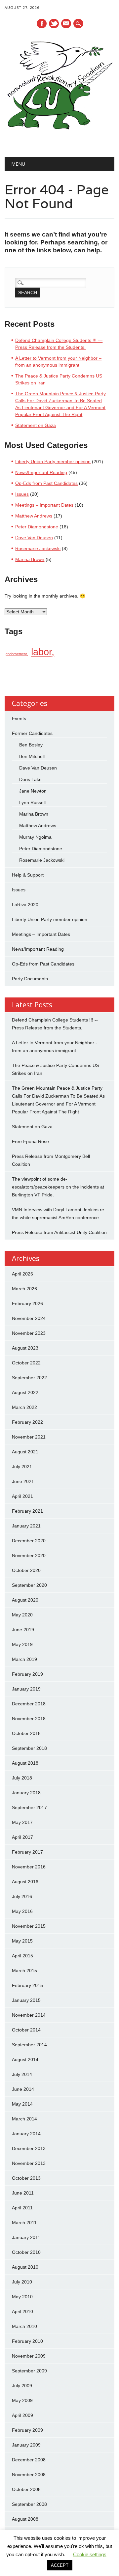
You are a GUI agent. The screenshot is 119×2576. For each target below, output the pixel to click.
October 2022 (26, 1363)
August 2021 (25, 1452)
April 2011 (22, 2208)
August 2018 (25, 1763)
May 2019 (22, 1644)
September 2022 (29, 1378)
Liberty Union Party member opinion (53, 462)
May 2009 (22, 2400)
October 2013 (26, 2178)
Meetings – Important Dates (44, 505)
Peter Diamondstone (37, 527)
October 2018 (26, 1733)
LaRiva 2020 (25, 905)
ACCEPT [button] (60, 2565)
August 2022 (25, 1392)
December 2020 (29, 1541)
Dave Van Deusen (34, 538)
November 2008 (29, 2475)
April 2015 (22, 1956)
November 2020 (29, 1555)
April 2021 (22, 1496)
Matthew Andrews (34, 516)
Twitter (54, 24)
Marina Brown (30, 559)
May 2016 (22, 1911)
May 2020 (22, 1615)
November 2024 (29, 1318)
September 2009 (29, 2371)
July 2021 (22, 1467)
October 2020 (26, 1570)
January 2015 (26, 2000)
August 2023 (25, 1348)
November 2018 (29, 1719)
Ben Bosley (31, 745)
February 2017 (27, 1852)
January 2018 (26, 1793)
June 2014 (23, 2089)
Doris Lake (30, 779)
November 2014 (29, 2015)
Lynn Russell (32, 802)
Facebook (42, 24)
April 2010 (22, 2311)
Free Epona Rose (30, 1141)
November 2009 (29, 2356)
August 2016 (25, 1882)
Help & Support (28, 875)
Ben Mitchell (32, 756)
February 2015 (27, 1985)
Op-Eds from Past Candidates (46, 483)
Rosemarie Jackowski (38, 548)
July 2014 (22, 2074)
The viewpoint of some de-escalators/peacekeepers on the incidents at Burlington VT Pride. (58, 1187)
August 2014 (25, 2059)
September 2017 (29, 1807)
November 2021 (29, 1437)
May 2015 (22, 1941)
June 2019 (23, 1630)
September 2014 (29, 2045)
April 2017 (22, 1837)
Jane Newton (33, 791)
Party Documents (30, 979)
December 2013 (29, 2148)
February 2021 (27, 1511)
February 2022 (27, 1422)
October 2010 (26, 2252)
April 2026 (22, 1274)
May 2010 (22, 2297)
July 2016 (22, 1896)
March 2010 (24, 2326)
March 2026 (24, 1289)
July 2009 (22, 2386)
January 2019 (26, 1689)
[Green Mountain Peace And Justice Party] (59, 140)
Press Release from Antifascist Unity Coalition (59, 1232)
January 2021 (26, 1526)
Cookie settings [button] (90, 2554)
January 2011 (26, 2237)
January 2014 (26, 2134)
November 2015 (29, 1926)
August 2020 (25, 1600)
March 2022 (24, 1407)
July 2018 (22, 1778)
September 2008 (29, 2504)
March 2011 (24, 2223)
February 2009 (27, 2430)
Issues (22, 494)
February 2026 (27, 1303)
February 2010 (27, 2341)
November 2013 (29, 2163)
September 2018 (29, 1748)
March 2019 (24, 1659)
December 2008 (29, 2460)
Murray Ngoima (35, 837)
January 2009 (26, 2445)
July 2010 (22, 2282)
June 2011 (23, 2193)
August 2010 (25, 2267)
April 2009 (22, 2415)
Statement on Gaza (36, 425)
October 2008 (26, 2489)
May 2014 (22, 2104)
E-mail (66, 24)
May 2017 (22, 1822)
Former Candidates (32, 733)
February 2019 (27, 1674)
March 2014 (24, 2119)
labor (41, 652)
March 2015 (24, 1971)
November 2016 (29, 1867)
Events (19, 718)
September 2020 (29, 1585)
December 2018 (29, 1704)
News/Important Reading (41, 472)
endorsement (16, 654)
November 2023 (29, 1333)
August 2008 (25, 2519)
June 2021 (23, 1481)
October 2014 (26, 2030)
